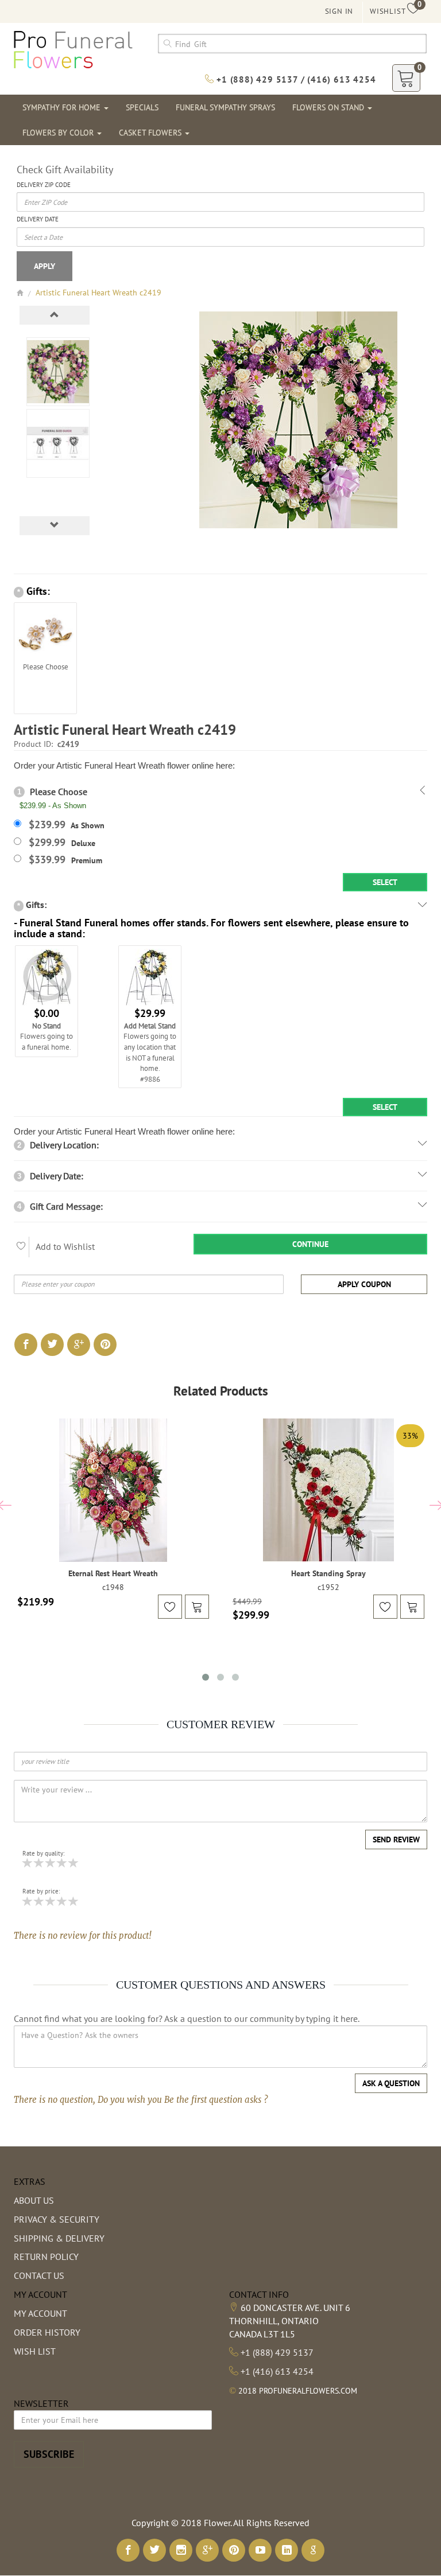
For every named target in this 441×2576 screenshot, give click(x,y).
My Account (40, 2313)
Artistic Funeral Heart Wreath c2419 (98, 293)
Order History (47, 2332)
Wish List (35, 2351)
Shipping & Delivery (59, 2238)
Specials (142, 107)
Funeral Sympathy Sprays (225, 107)
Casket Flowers (151, 132)
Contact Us (39, 2275)
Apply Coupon (364, 1284)
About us (34, 2200)
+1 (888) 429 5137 (277, 2352)
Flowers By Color (59, 132)
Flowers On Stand (329, 107)
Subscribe (49, 2454)
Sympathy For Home (63, 107)
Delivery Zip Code (44, 185)
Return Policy (46, 2257)
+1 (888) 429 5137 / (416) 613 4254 (295, 79)
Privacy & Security (57, 2219)
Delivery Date (38, 219)
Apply (45, 266)
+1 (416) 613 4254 (277, 2371)
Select (385, 882)
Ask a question (391, 2083)
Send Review (396, 1840)
